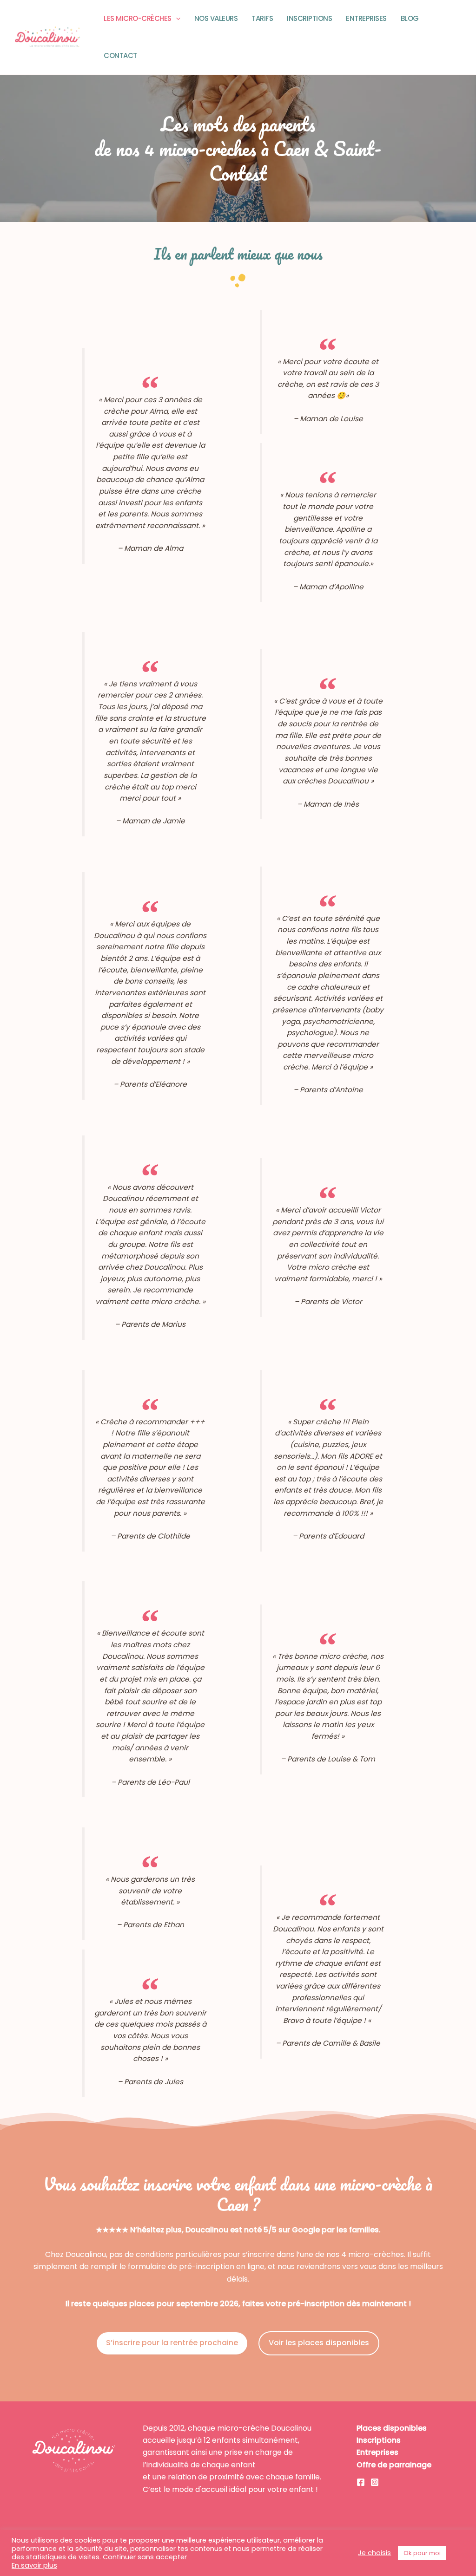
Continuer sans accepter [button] (145, 2557)
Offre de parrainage (394, 2465)
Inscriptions (309, 18)
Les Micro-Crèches (138, 18)
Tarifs (262, 18)
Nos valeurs (216, 18)
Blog (410, 18)
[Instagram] (375, 2482)
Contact (120, 55)
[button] (176, 19)
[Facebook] (361, 2482)
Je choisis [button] (374, 2553)
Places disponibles (392, 2428)
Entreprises (366, 18)
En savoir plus (34, 2565)
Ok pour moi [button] (422, 2553)
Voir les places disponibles (319, 2343)
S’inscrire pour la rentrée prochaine (172, 2343)
